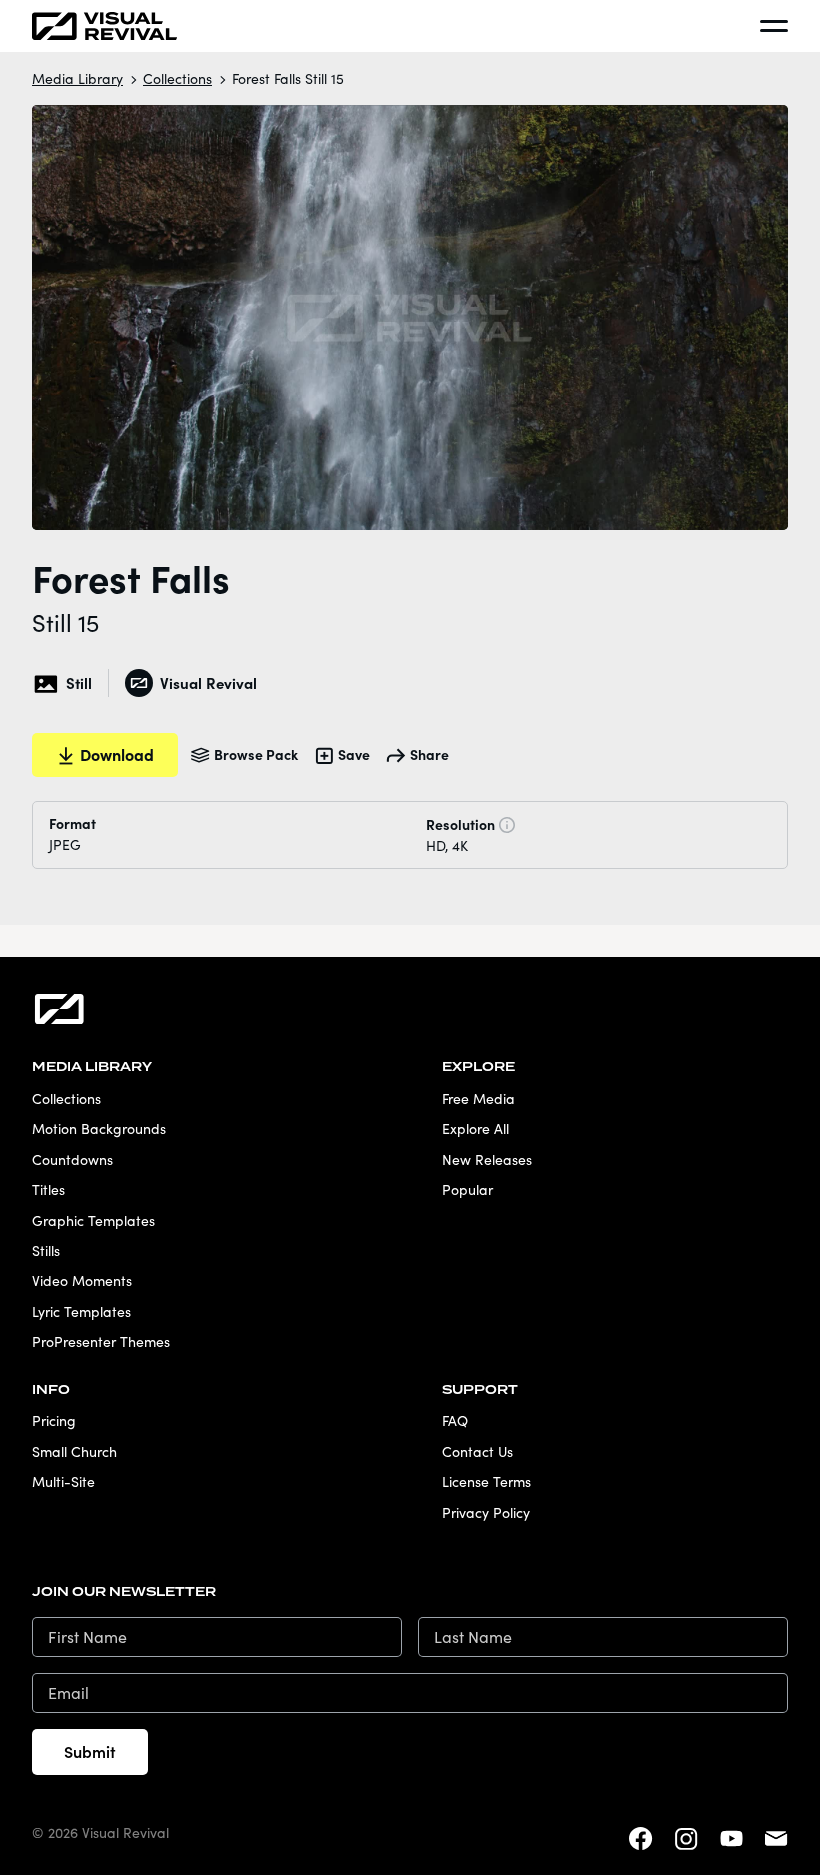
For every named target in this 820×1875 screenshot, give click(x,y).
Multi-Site (63, 1481)
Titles (48, 1189)
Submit (90, 1751)
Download (117, 754)
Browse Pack (256, 754)
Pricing (54, 1420)
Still (79, 682)
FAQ (455, 1420)
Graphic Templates (93, 1220)
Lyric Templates (81, 1311)
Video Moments (82, 1280)
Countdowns (72, 1159)
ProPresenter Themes (101, 1341)
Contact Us (477, 1451)
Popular (467, 1189)
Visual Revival (208, 682)
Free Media (478, 1098)
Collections (177, 78)
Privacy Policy (486, 1512)
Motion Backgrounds (99, 1128)
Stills (46, 1250)
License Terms (486, 1481)
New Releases (487, 1159)
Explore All (475, 1128)
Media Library (77, 78)
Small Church (74, 1451)
